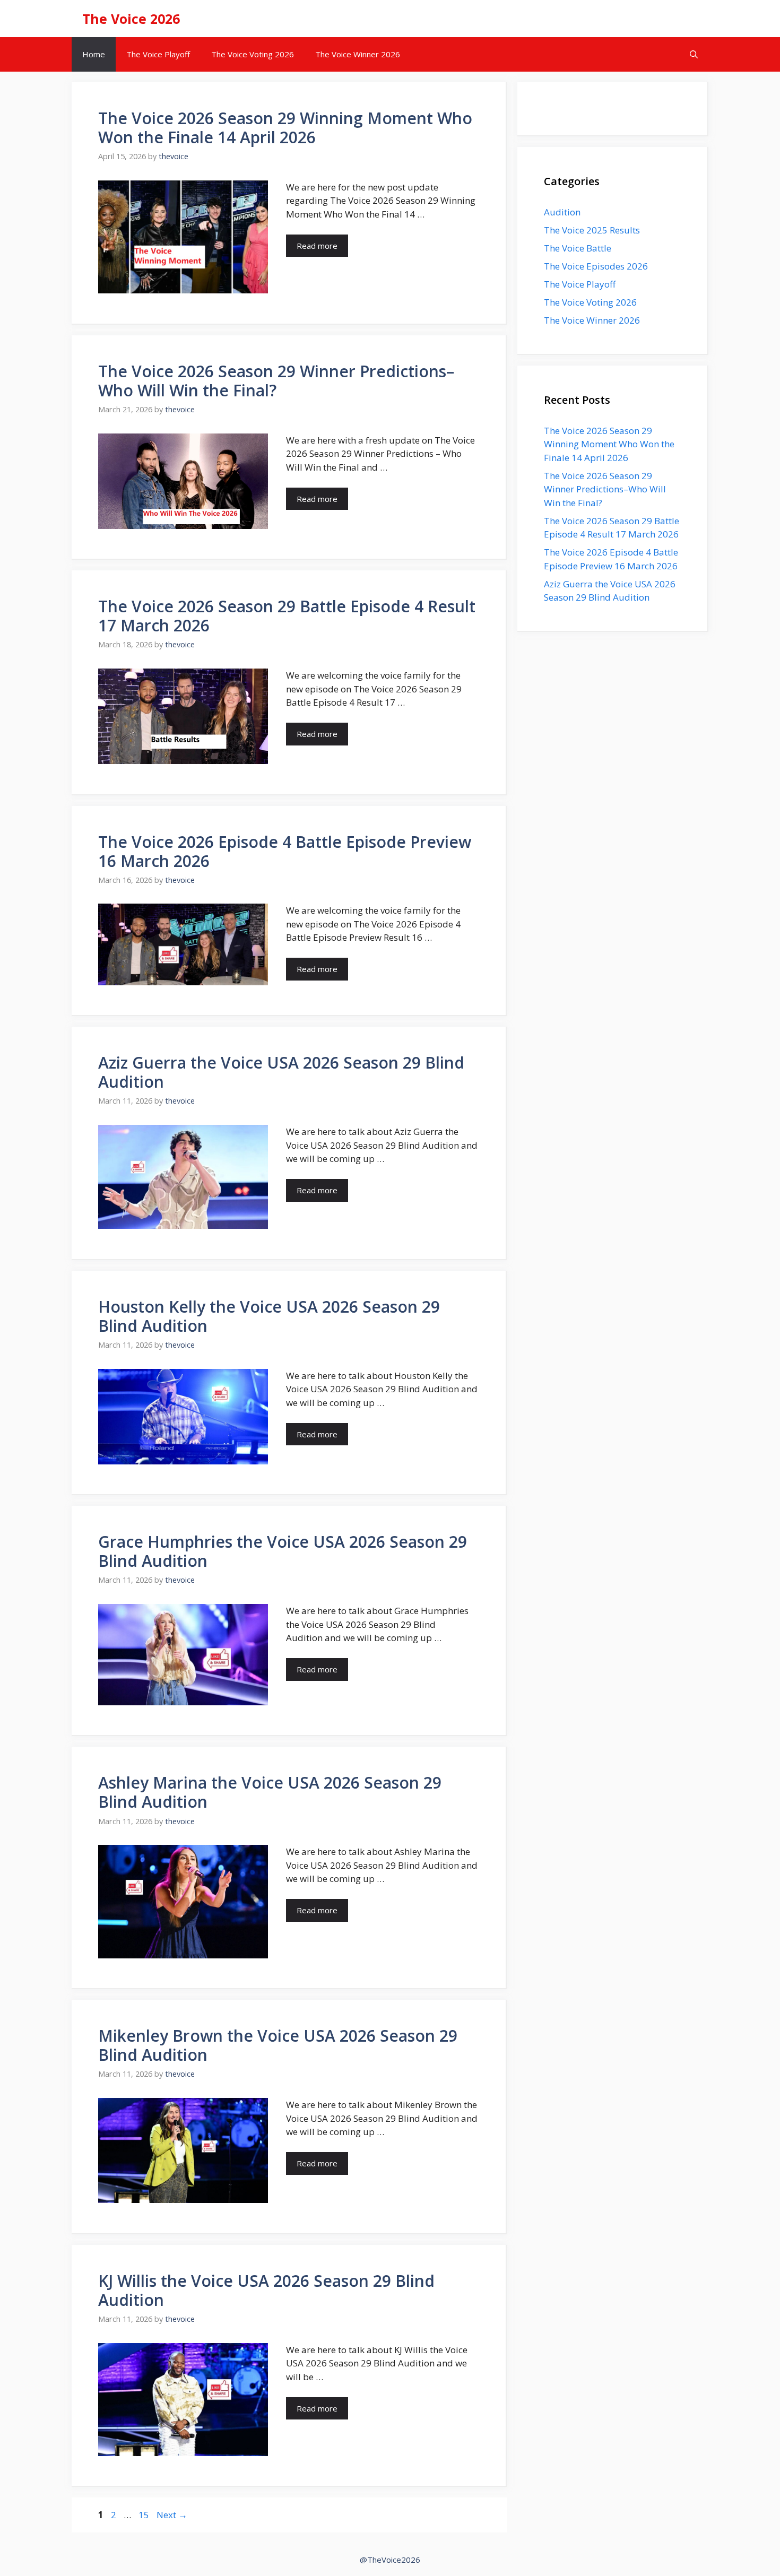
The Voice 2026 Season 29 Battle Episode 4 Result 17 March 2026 (287, 616)
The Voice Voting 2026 (253, 54)
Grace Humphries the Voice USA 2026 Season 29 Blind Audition (283, 1551)
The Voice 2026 (131, 19)
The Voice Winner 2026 (358, 54)
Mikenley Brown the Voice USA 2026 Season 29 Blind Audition (278, 2045)
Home (94, 54)
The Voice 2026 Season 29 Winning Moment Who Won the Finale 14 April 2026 (285, 128)
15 (145, 2515)
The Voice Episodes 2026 (596, 266)
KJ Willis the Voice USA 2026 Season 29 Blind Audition (266, 2290)
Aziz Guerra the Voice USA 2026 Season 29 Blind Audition (281, 1072)
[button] (694, 54)
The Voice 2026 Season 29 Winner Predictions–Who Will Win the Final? (276, 381)
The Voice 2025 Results (592, 230)
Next (172, 2515)
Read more (317, 246)
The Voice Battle (578, 248)
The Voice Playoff (158, 54)
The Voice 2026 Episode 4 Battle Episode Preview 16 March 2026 (285, 851)
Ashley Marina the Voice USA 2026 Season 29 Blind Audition (270, 1792)
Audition (562, 212)
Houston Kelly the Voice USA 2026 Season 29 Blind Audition (269, 1316)
